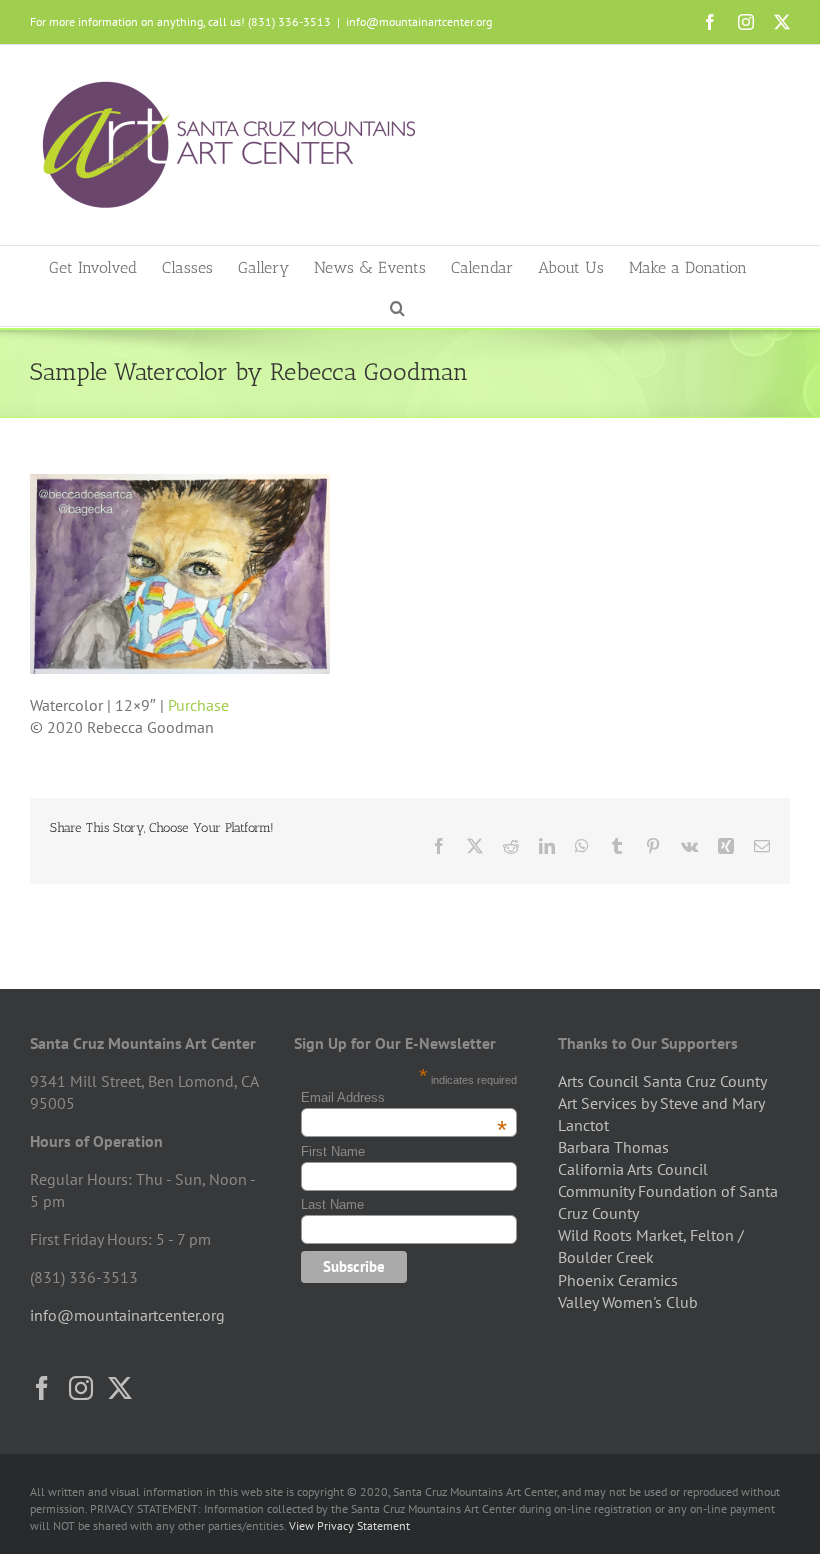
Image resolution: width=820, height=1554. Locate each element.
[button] (397, 306)
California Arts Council (633, 1169)
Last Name (332, 1204)
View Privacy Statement (349, 1525)
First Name (333, 1151)
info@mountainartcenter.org (419, 21)
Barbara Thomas (613, 1147)
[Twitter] (120, 1388)
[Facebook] (42, 1388)
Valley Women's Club (628, 1302)
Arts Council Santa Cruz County (662, 1081)
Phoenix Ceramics (618, 1280)
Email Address (404, 1097)
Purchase (198, 705)
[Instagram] (81, 1388)
